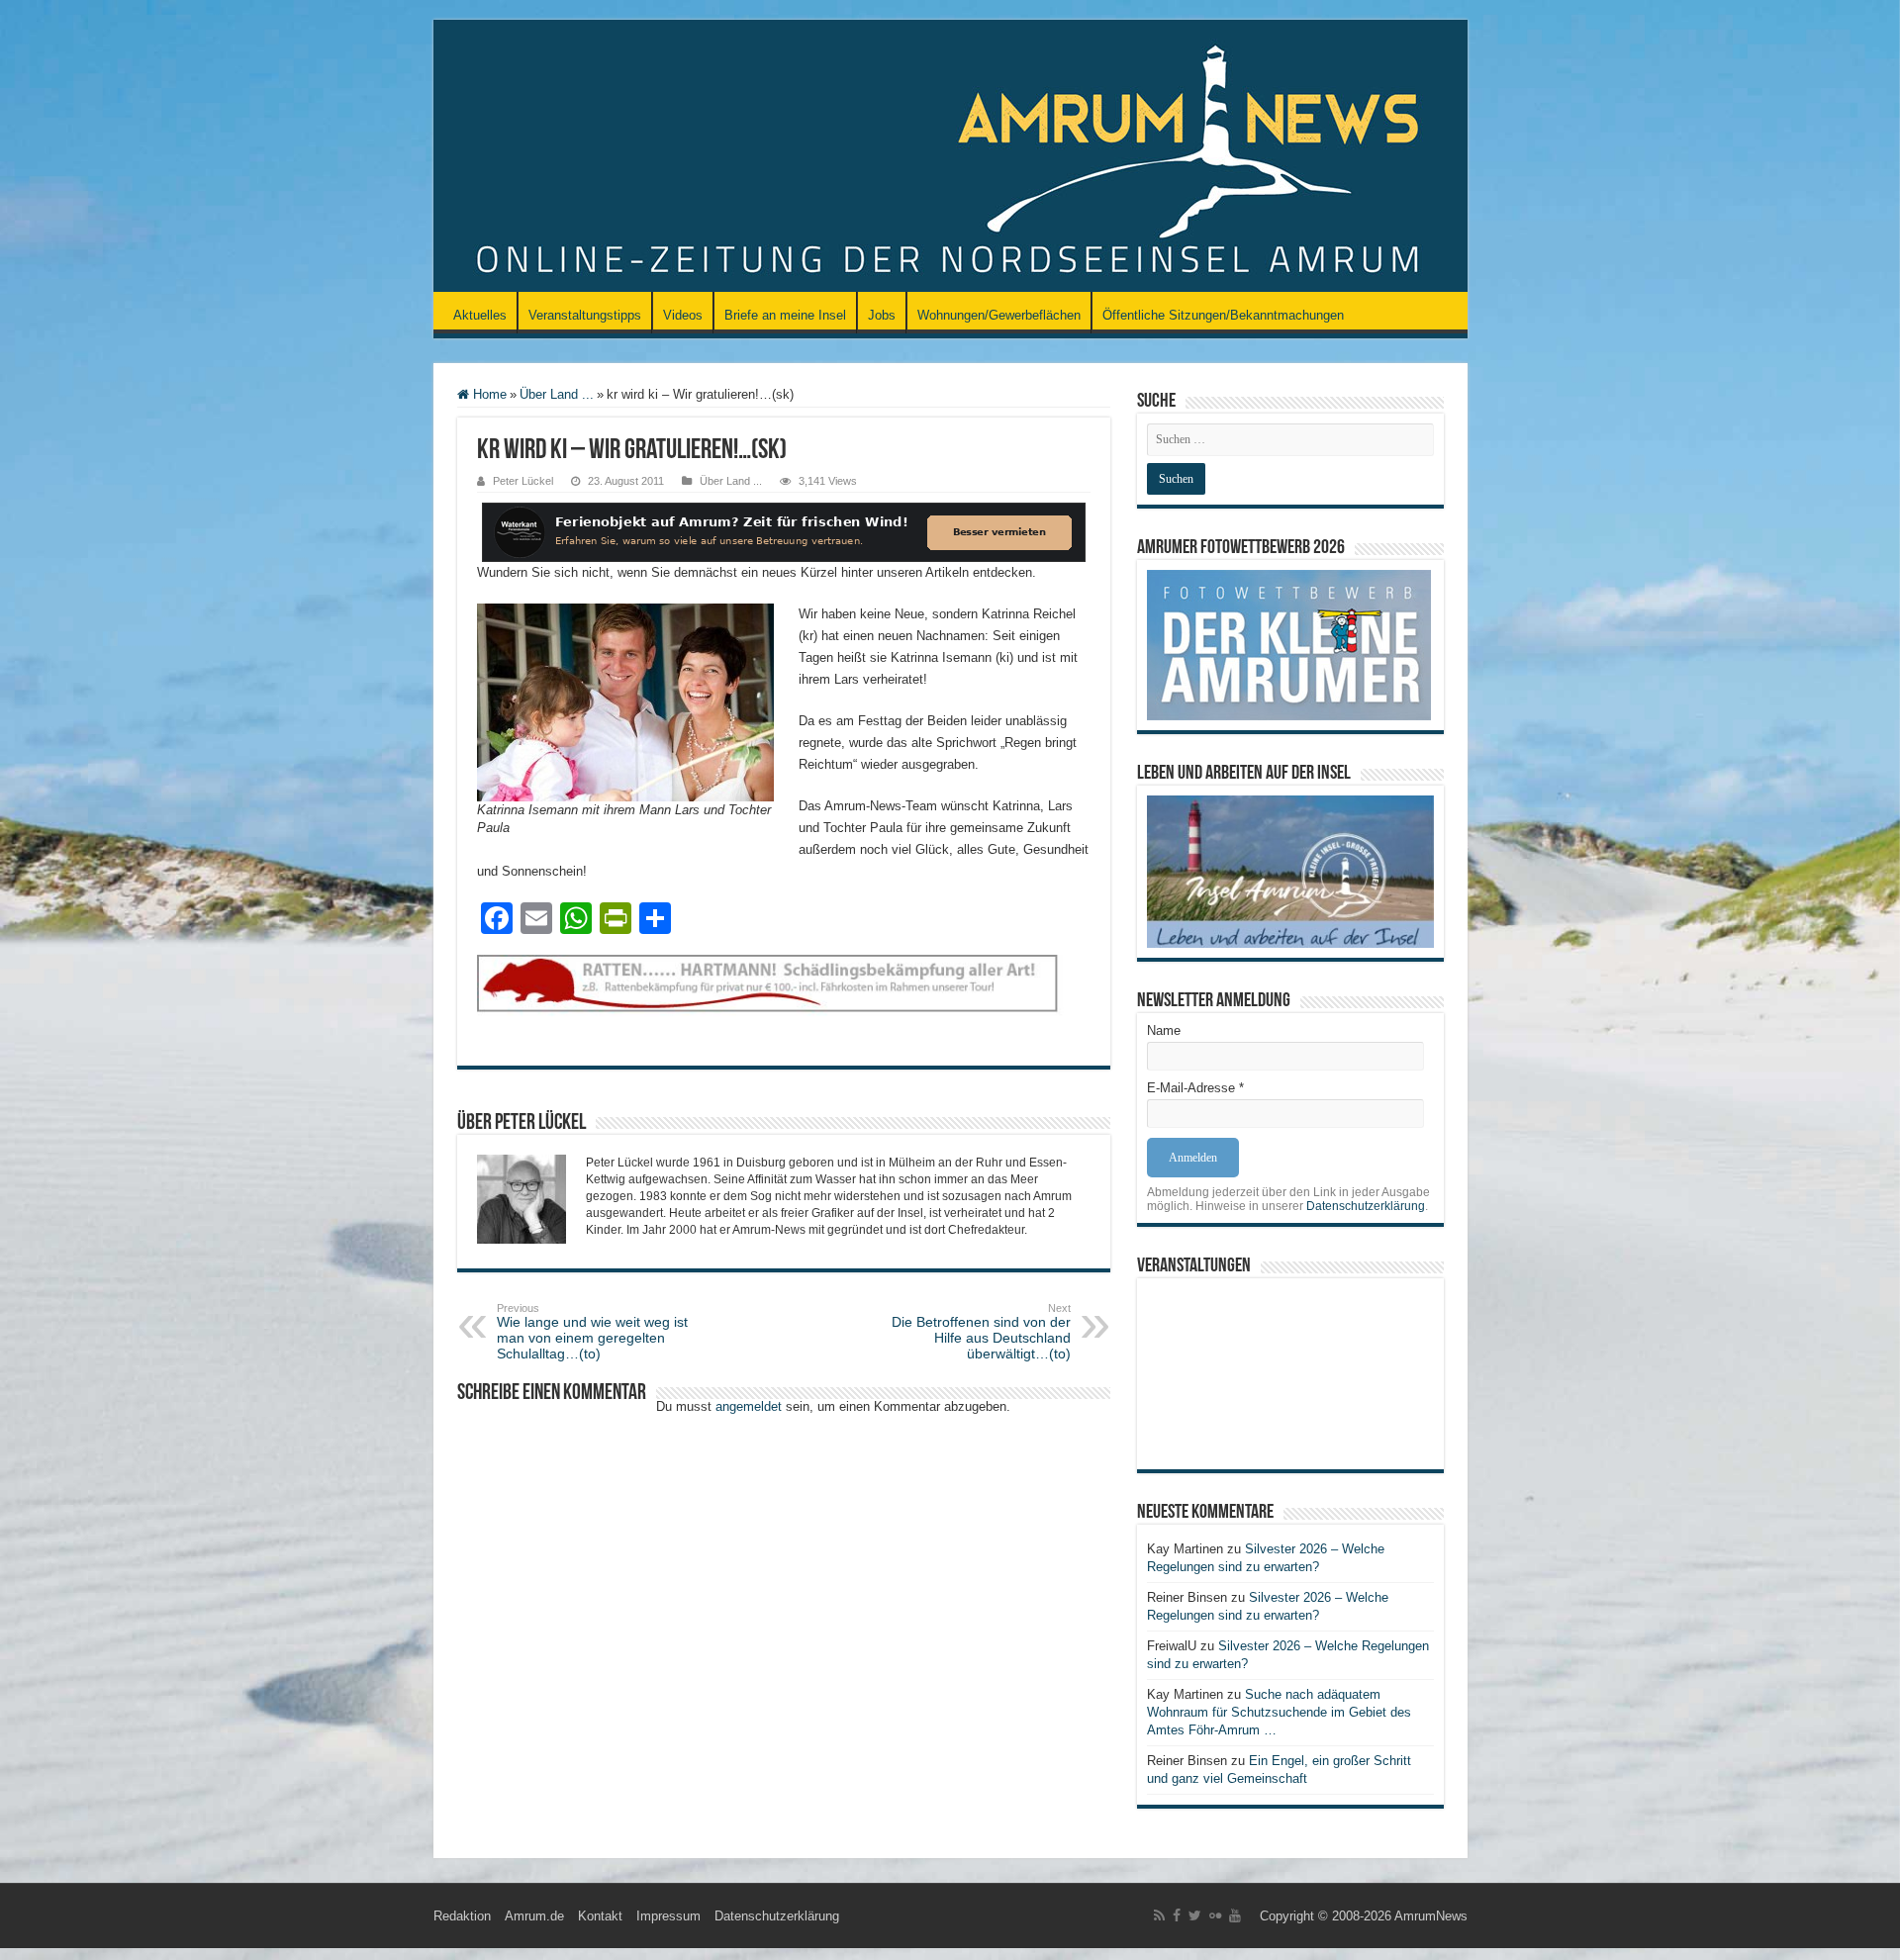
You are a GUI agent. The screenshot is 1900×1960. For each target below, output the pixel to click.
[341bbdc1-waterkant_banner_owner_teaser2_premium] (784, 531)
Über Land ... (557, 394)
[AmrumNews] (950, 157)
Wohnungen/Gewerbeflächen (999, 315)
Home (488, 394)
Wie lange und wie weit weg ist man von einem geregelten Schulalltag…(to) (592, 1332)
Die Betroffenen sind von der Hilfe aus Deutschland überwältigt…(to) (981, 1332)
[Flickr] (1215, 1915)
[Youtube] (1235, 1915)
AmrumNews (1431, 1916)
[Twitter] (1195, 1915)
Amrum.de (534, 1916)
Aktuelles (480, 315)
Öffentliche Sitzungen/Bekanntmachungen (1223, 315)
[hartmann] (784, 1000)
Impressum (668, 1916)
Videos (683, 315)
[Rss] (1159, 1915)
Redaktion (462, 1916)
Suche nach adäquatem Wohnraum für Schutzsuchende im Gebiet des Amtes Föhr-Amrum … (1279, 1712)
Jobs (882, 315)
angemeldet (749, 1406)
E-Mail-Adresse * (1195, 1088)
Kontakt (600, 1916)
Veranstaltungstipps (585, 315)
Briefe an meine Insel (785, 315)
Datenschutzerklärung (1366, 1206)
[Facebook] (1177, 1915)
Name (1164, 1030)
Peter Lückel (523, 481)
